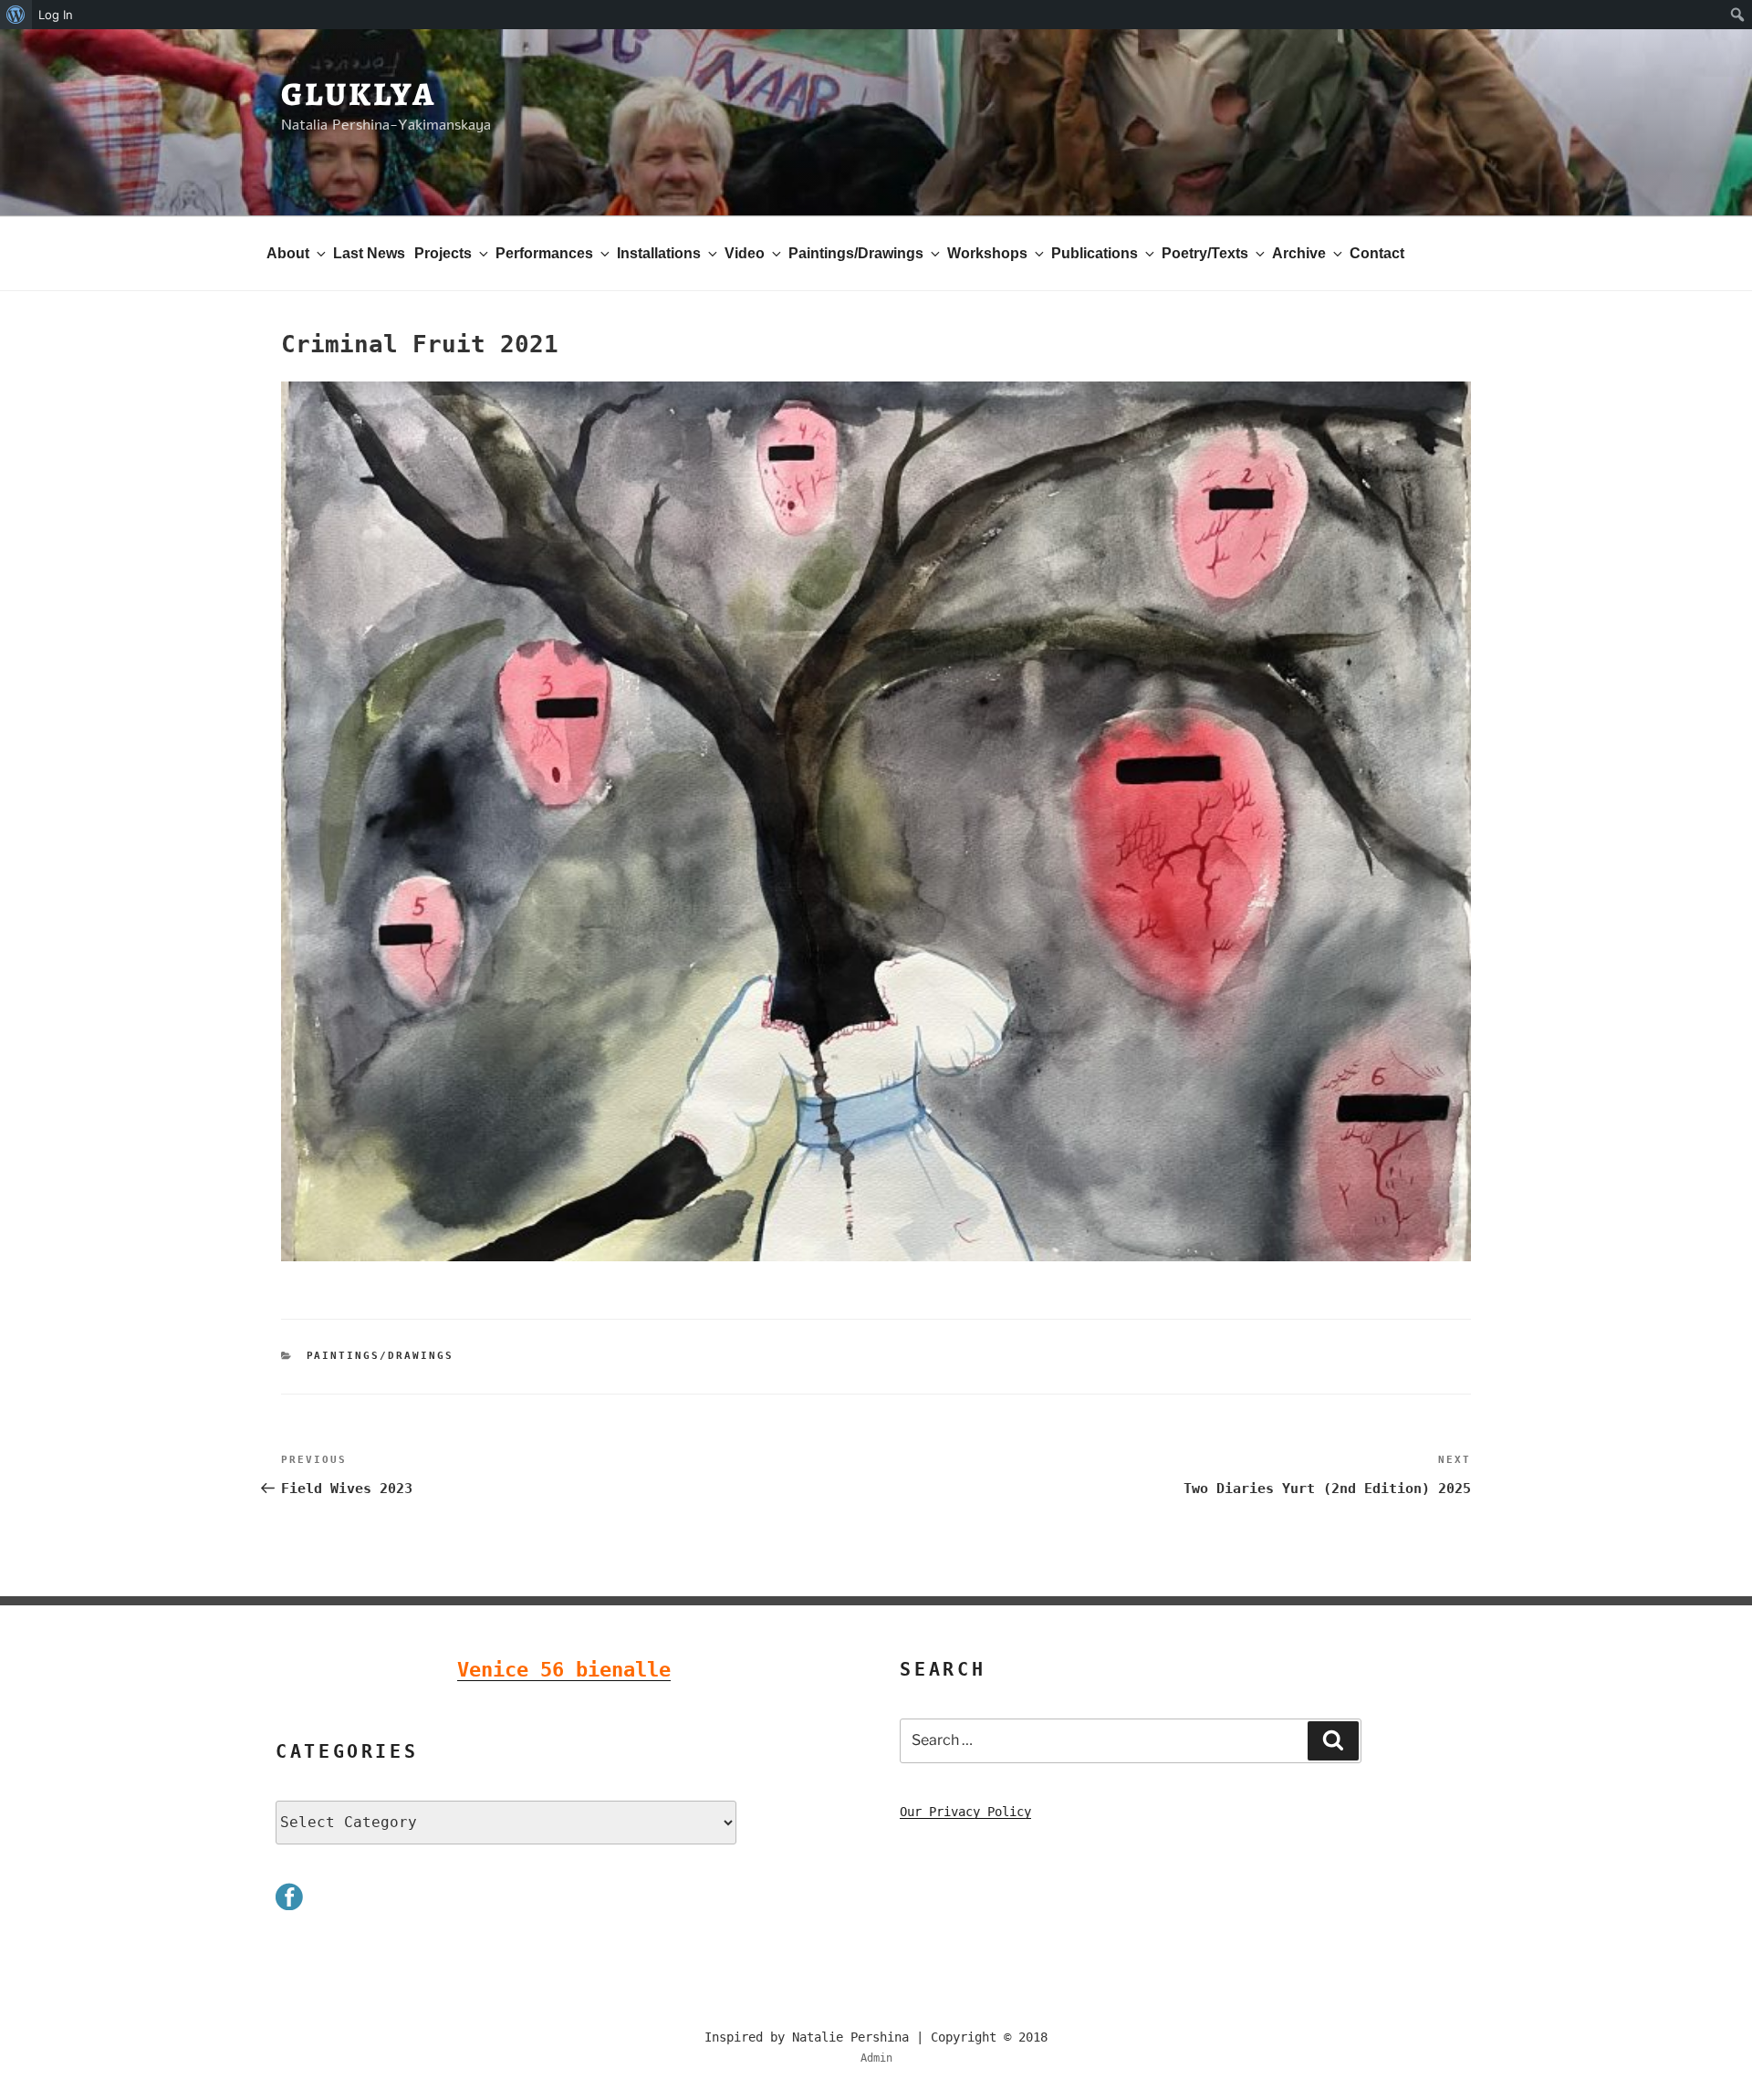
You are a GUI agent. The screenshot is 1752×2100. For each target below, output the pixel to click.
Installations (659, 253)
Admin (876, 2058)
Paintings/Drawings (856, 253)
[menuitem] (16, 15)
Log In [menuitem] (56, 15)
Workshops (987, 253)
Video (745, 253)
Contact (1377, 253)
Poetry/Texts (1205, 253)
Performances (544, 253)
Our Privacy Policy (965, 1812)
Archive (1299, 253)
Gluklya (359, 94)
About (288, 253)
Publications (1095, 253)
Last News (369, 253)
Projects (443, 253)
